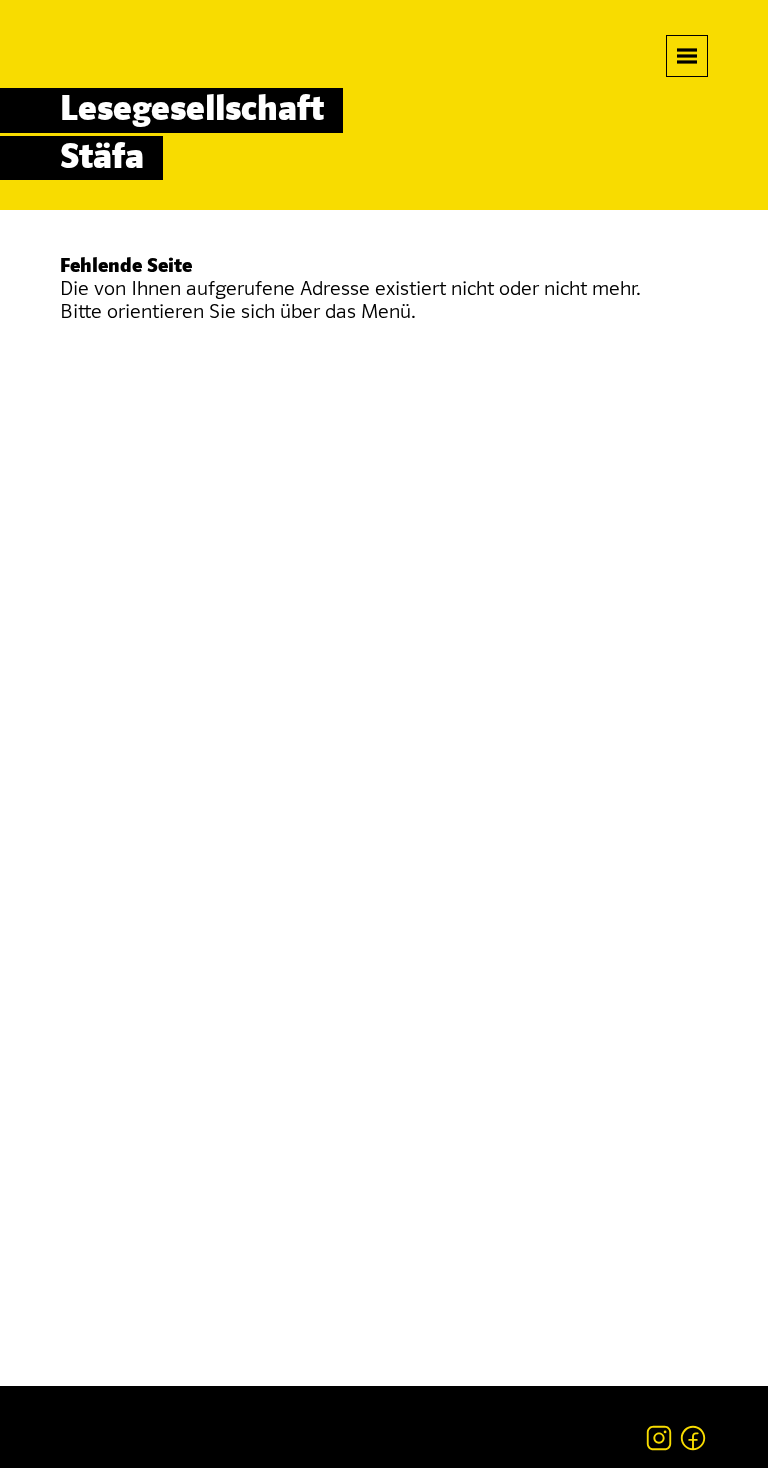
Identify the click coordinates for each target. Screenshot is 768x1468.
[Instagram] (659, 1438)
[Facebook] (693, 1438)
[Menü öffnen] (687, 56)
